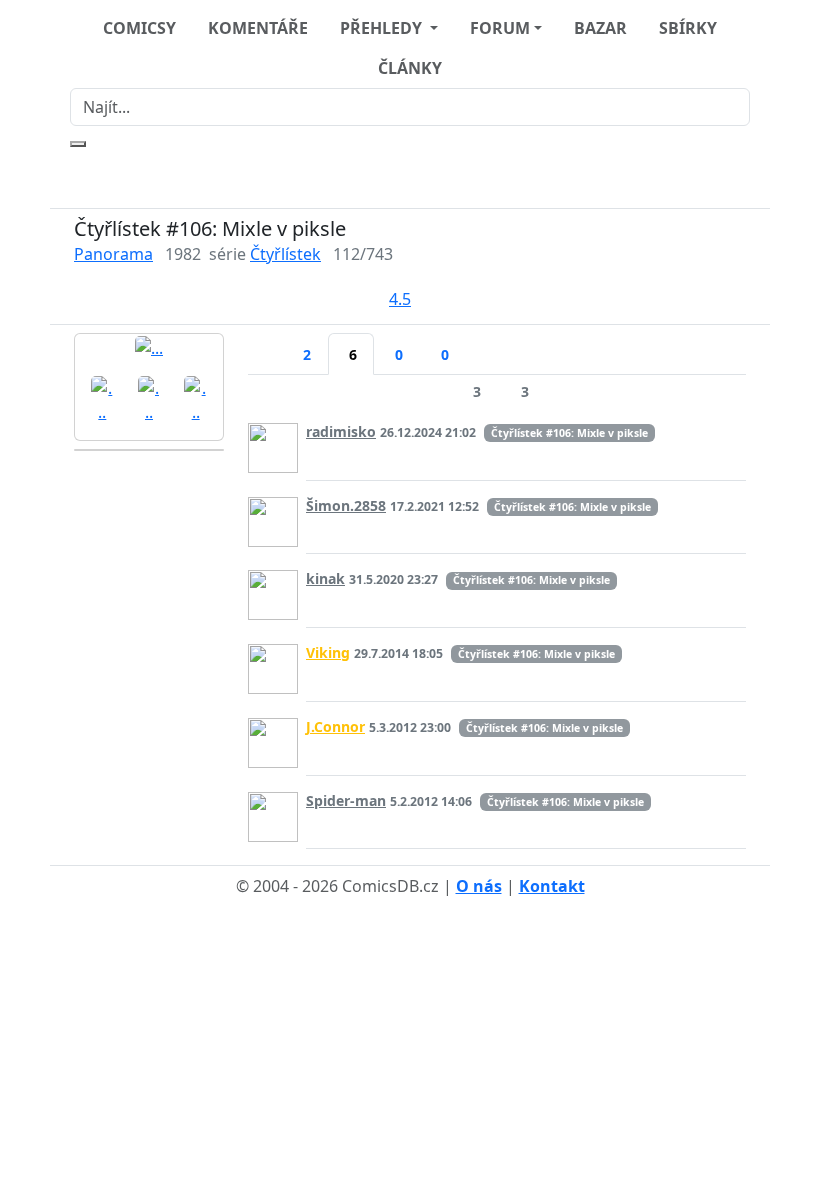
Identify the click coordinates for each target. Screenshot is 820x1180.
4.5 (400, 299)
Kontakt (552, 886)
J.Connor (335, 726)
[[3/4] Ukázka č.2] (149, 398)
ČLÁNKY (410, 68)
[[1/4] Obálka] (149, 347)
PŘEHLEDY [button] (383, 28)
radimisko (341, 431)
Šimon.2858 (346, 505)
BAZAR (600, 28)
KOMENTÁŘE (258, 28)
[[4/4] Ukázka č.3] (195, 398)
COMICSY (139, 28)
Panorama (113, 254)
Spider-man (346, 800)
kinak (325, 578)
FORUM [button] (500, 28)
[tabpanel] (497, 614)
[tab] (265, 342)
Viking (328, 652)
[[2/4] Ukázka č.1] (102, 398)
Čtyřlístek (285, 254)
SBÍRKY (688, 28)
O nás (479, 886)
